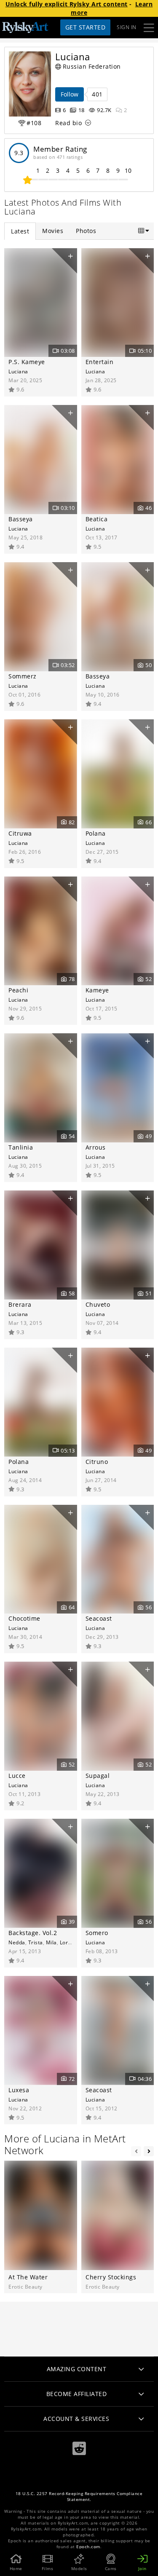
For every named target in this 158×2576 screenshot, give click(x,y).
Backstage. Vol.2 (33, 1933)
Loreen (69, 1942)
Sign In (127, 27)
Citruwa (20, 833)
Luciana (18, 371)
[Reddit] (79, 2449)
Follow (70, 94)
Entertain (100, 362)
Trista (36, 1942)
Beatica (97, 519)
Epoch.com (88, 2547)
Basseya (21, 519)
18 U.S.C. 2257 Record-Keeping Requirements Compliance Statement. (79, 2497)
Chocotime (24, 1618)
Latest (20, 231)
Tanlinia (21, 1147)
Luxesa (19, 2090)
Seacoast (99, 1618)
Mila (51, 1942)
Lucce (17, 1776)
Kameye (97, 990)
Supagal (98, 1776)
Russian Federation (92, 66)
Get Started (86, 27)
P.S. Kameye (27, 362)
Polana (96, 833)
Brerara (20, 1304)
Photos (86, 231)
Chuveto (98, 1304)
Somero (97, 1933)
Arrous (96, 1147)
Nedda (17, 1942)
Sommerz (23, 676)
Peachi (18, 990)
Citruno (97, 1462)
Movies (53, 231)
